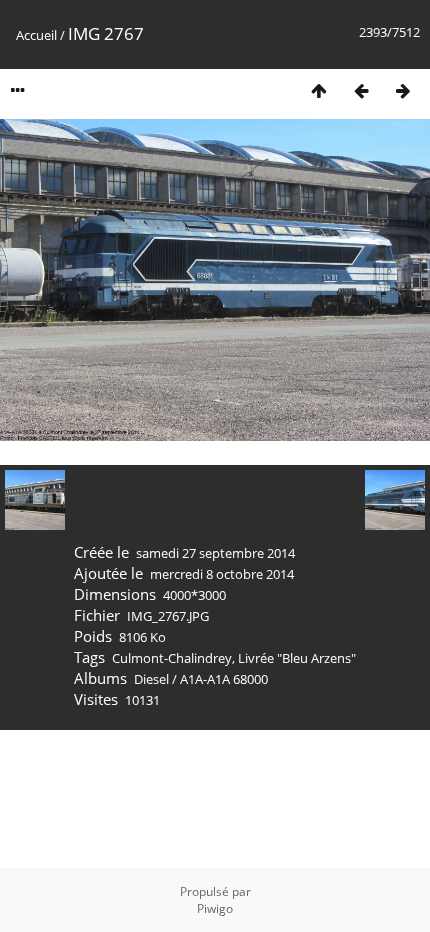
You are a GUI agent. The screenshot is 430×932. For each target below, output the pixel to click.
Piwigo (215, 908)
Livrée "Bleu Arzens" (297, 658)
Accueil (36, 35)
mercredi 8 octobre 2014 (222, 574)
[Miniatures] (319, 90)
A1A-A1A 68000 (224, 679)
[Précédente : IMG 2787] (361, 90)
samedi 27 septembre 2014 (215, 553)
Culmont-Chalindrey (172, 658)
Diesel (151, 679)
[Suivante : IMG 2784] (403, 90)
